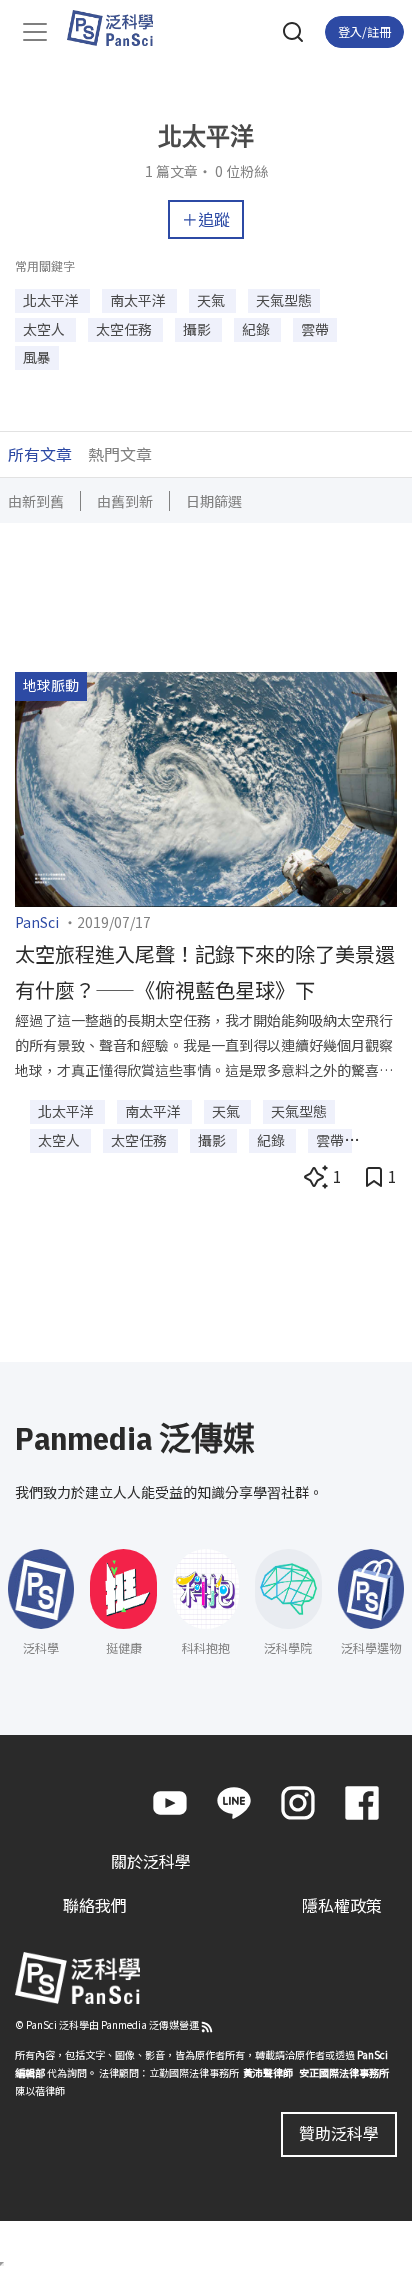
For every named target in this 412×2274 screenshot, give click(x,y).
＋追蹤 (206, 219)
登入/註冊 (364, 31)
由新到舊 (36, 501)
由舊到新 (125, 501)
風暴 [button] (37, 357)
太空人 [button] (45, 329)
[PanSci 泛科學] (119, 28)
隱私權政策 (342, 1905)
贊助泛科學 (339, 2133)
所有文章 (40, 454)
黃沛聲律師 (268, 2072)
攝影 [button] (198, 329)
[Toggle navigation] (35, 32)
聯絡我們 (95, 1905)
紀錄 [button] (257, 329)
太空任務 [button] (125, 329)
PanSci (37, 922)
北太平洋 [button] (52, 300)
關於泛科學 (151, 1861)
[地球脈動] (206, 787)
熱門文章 (120, 454)
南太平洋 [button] (139, 300)
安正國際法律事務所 (344, 2072)
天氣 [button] (212, 300)
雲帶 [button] (315, 329)
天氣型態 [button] (284, 300)
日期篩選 (214, 501)
